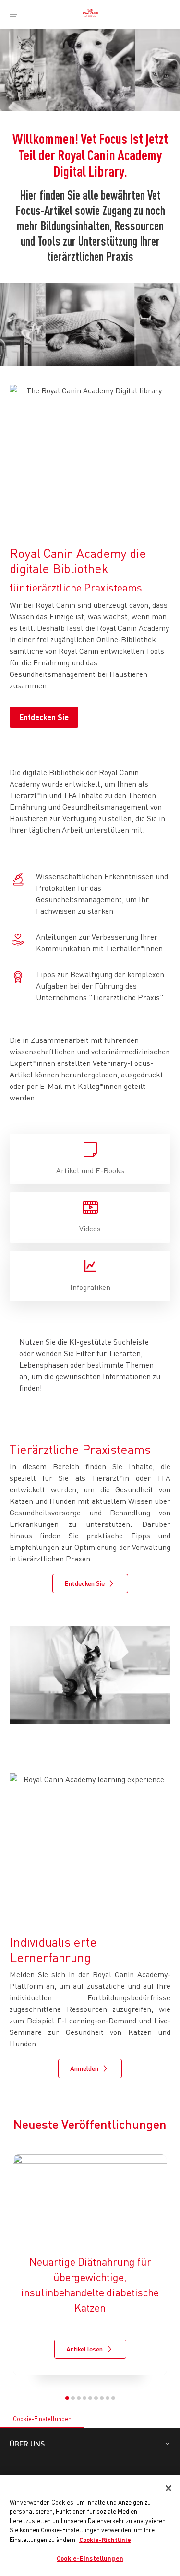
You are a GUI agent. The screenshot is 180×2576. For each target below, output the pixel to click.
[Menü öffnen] (13, 14)
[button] (67, 2398)
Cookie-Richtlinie (105, 2540)
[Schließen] (168, 2488)
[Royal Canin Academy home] (90, 14)
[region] (90, 2525)
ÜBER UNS (27, 2443)
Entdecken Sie (44, 717)
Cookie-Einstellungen (42, 2419)
